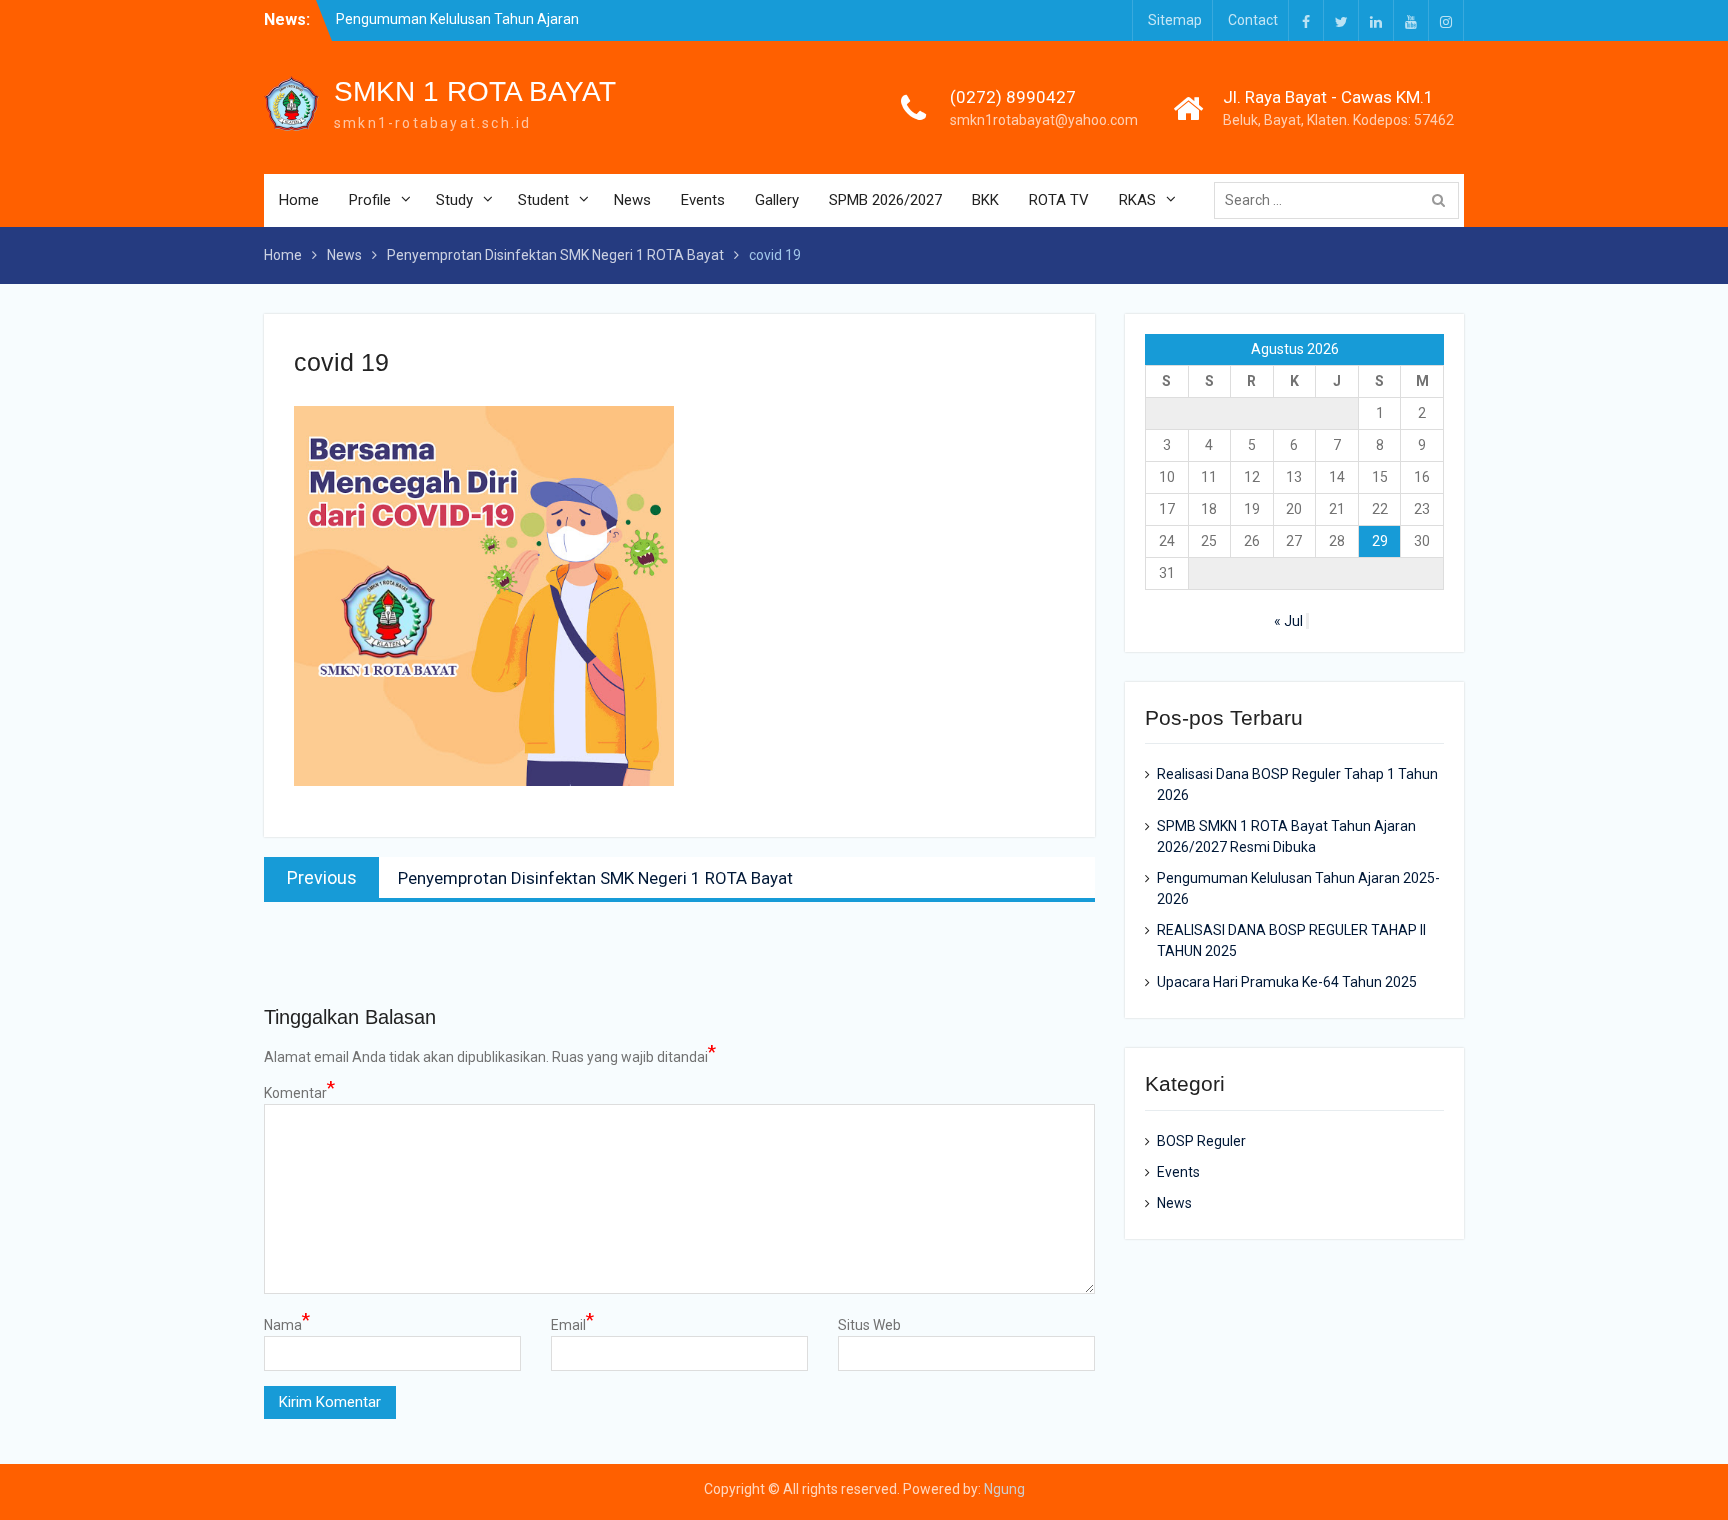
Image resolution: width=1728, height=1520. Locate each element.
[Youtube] (1411, 20)
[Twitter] (1341, 20)
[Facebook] (1306, 20)
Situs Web (869, 1325)
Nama (287, 1324)
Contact (1253, 20)
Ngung (1004, 1489)
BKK (985, 200)
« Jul (1288, 621)
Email (572, 1324)
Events (703, 200)
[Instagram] (1446, 20)
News (632, 200)
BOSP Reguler (1201, 1141)
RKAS (1137, 200)
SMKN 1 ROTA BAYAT (475, 91)
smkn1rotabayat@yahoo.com (1044, 120)
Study (454, 200)
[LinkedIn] (1376, 20)
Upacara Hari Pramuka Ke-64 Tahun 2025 (1287, 982)
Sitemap (1175, 20)
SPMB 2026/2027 (885, 200)
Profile (370, 200)
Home (299, 200)
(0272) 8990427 (1013, 97)
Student (543, 200)
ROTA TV (1059, 200)
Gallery (777, 200)
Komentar (299, 1092)
